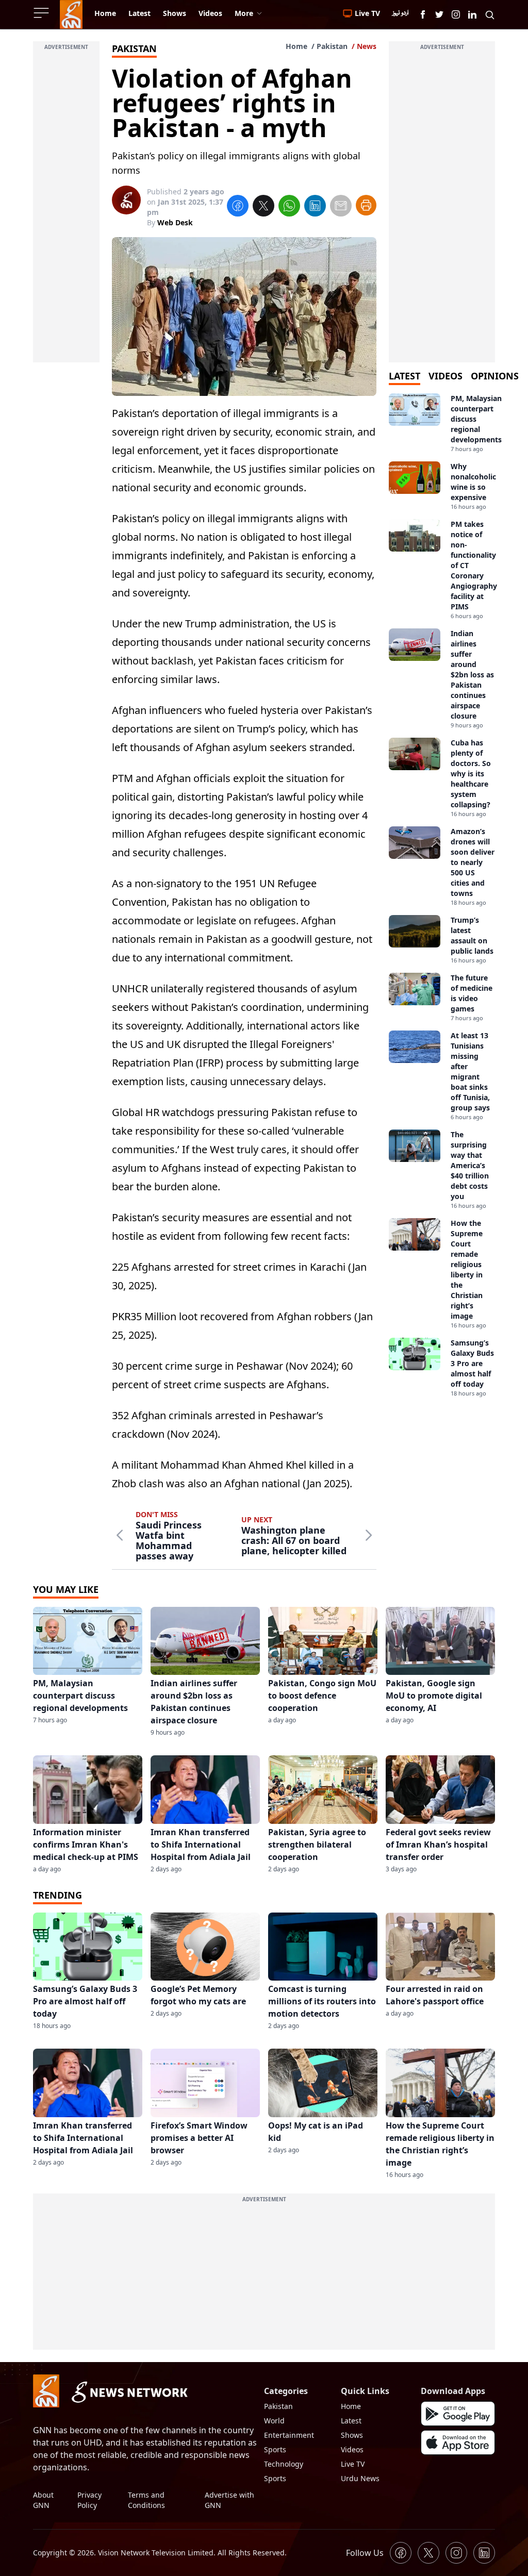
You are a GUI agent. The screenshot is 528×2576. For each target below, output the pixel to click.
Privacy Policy (89, 2500)
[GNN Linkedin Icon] (472, 14)
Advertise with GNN (229, 2500)
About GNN (43, 2500)
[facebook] (238, 207)
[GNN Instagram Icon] (456, 14)
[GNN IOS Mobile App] (458, 2442)
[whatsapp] (289, 207)
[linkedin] (315, 207)
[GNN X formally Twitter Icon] (439, 14)
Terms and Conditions (146, 2500)
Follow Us (365, 2553)
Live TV (353, 2464)
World (274, 2421)
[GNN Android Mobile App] (458, 2414)
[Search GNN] (490, 14)
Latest (351, 2421)
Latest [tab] (405, 376)
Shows (352, 2435)
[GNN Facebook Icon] (423, 14)
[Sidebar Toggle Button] (42, 13)
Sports (275, 2449)
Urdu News (360, 2478)
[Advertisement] (66, 208)
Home (296, 46)
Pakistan (332, 46)
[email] (341, 207)
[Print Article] (366, 205)
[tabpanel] (442, 895)
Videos (352, 2449)
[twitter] (263, 207)
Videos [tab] (445, 376)
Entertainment (289, 2435)
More (244, 13)
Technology (284, 2464)
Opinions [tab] (495, 376)
